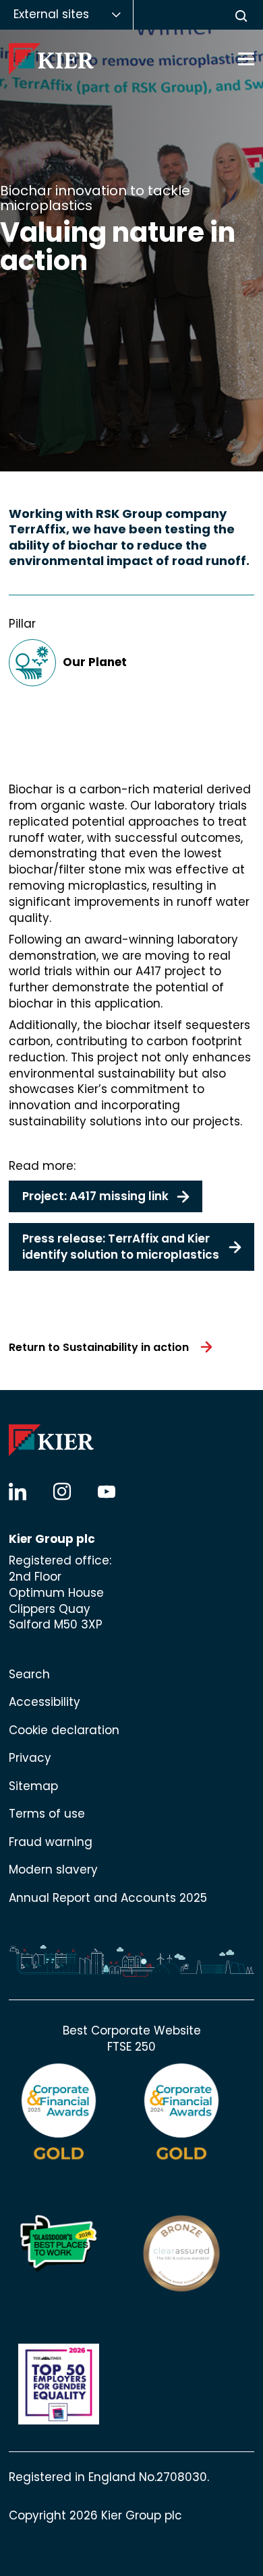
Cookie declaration (64, 1730)
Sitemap (33, 1786)
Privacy (30, 1758)
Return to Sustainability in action (99, 1347)
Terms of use (47, 1814)
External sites (51, 14)
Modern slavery (53, 1870)
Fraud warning (51, 1842)
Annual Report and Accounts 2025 (108, 1898)
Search (29, 1674)
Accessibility (45, 1702)
